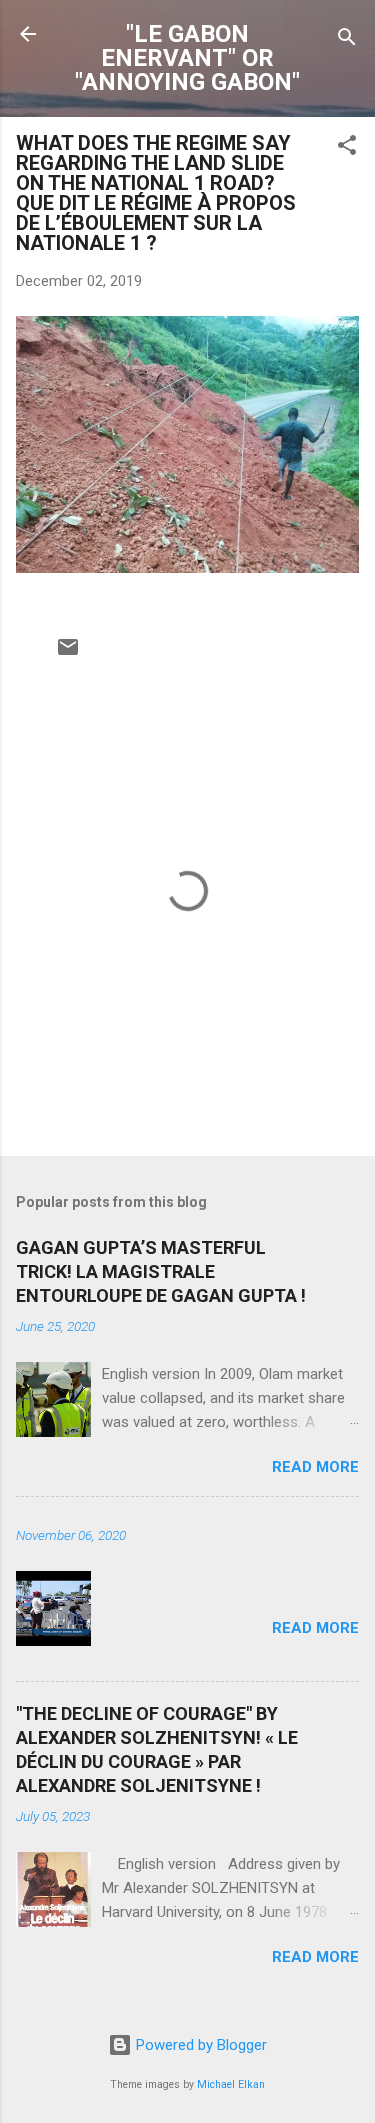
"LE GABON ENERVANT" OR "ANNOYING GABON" (187, 58)
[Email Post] (68, 654)
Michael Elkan (231, 2084)
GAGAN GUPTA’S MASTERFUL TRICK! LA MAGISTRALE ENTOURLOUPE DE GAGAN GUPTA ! (161, 1271)
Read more (315, 1467)
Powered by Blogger (199, 2045)
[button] (347, 148)
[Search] (347, 40)
